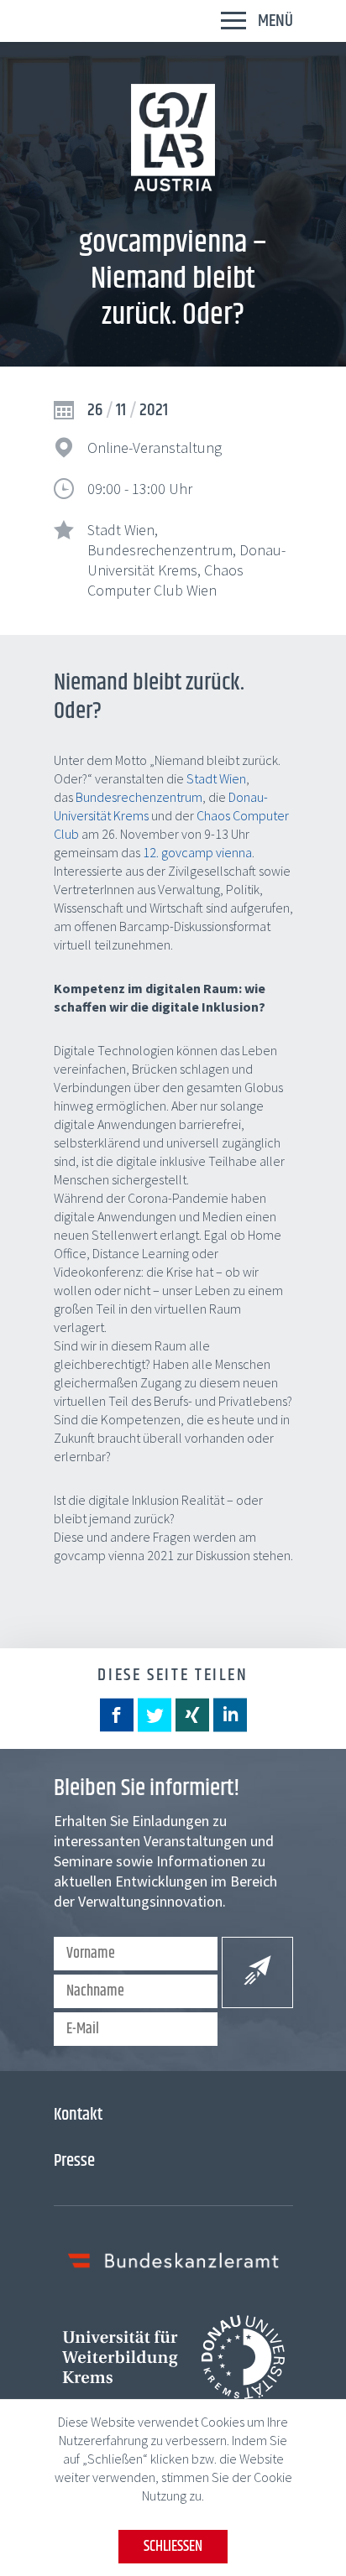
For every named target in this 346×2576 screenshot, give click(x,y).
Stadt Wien (216, 778)
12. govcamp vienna (197, 852)
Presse (74, 2161)
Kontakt (78, 2115)
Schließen (173, 2547)
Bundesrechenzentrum (139, 797)
